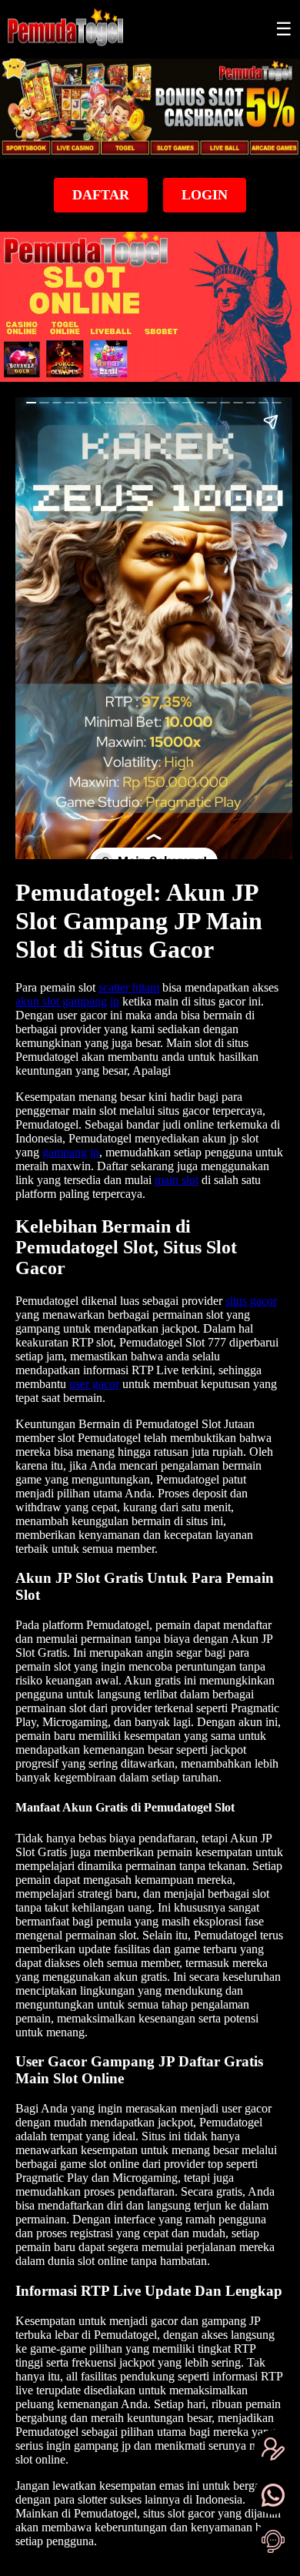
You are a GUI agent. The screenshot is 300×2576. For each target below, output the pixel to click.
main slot (177, 1180)
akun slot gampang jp (67, 1001)
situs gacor (251, 1301)
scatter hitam (129, 987)
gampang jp (71, 1152)
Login (205, 195)
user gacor (94, 1384)
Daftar (101, 195)
